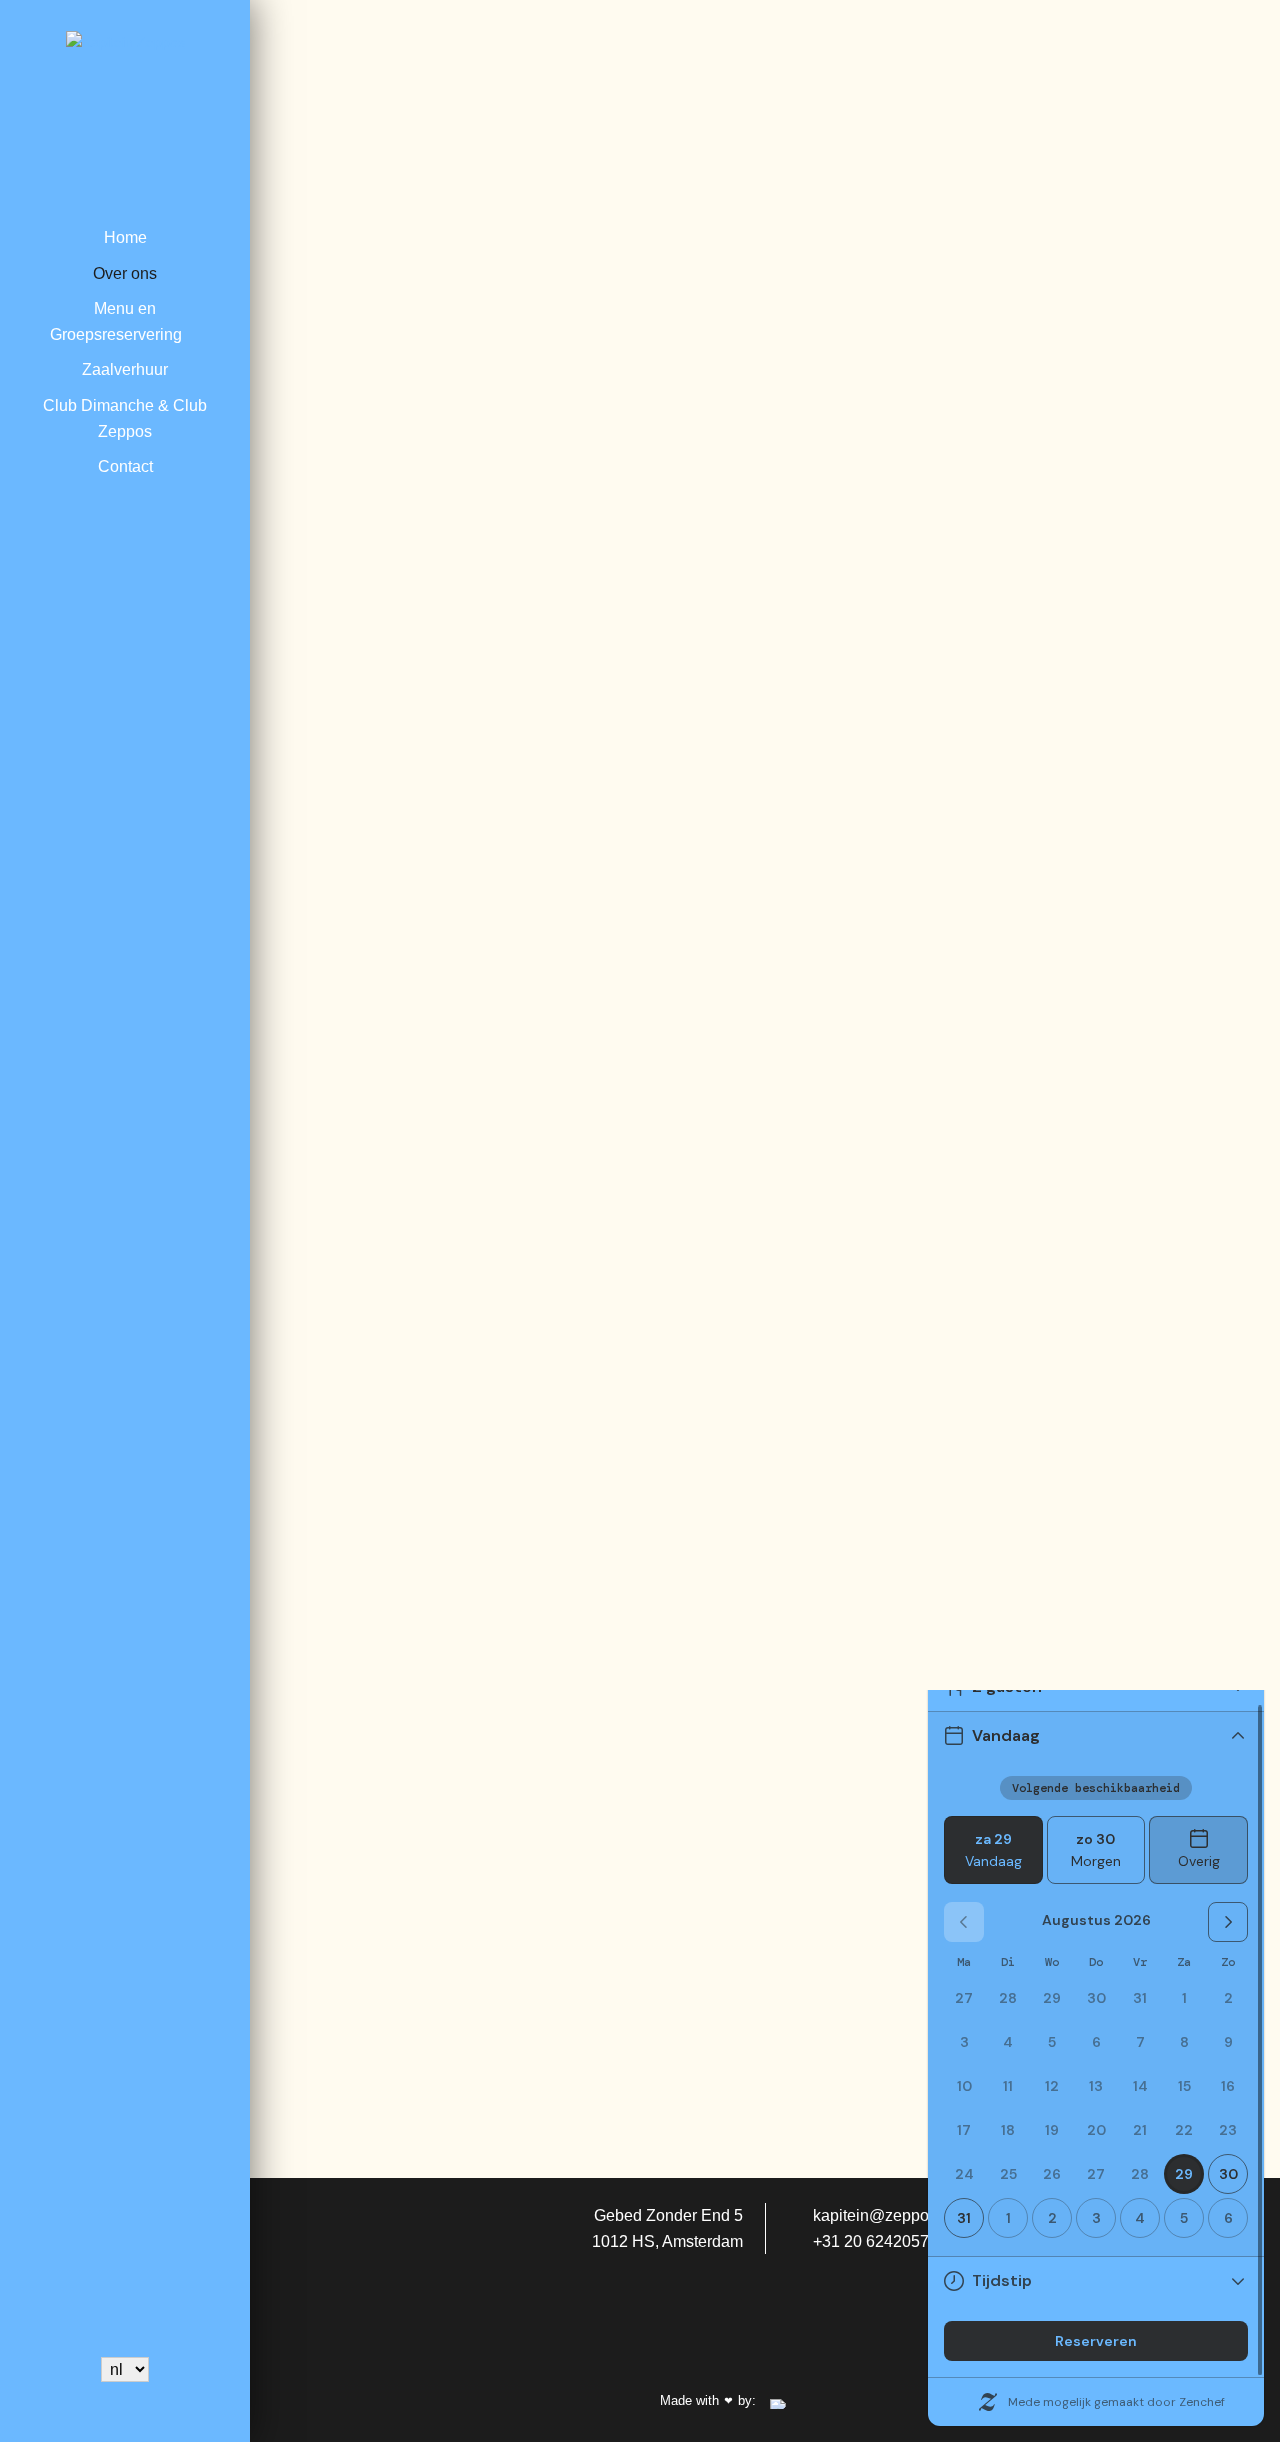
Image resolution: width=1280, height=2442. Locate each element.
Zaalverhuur (125, 369)
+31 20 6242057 (869, 2241)
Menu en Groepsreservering (116, 321)
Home (125, 237)
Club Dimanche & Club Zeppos (125, 418)
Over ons (125, 273)
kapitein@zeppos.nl (881, 2215)
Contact (125, 466)
